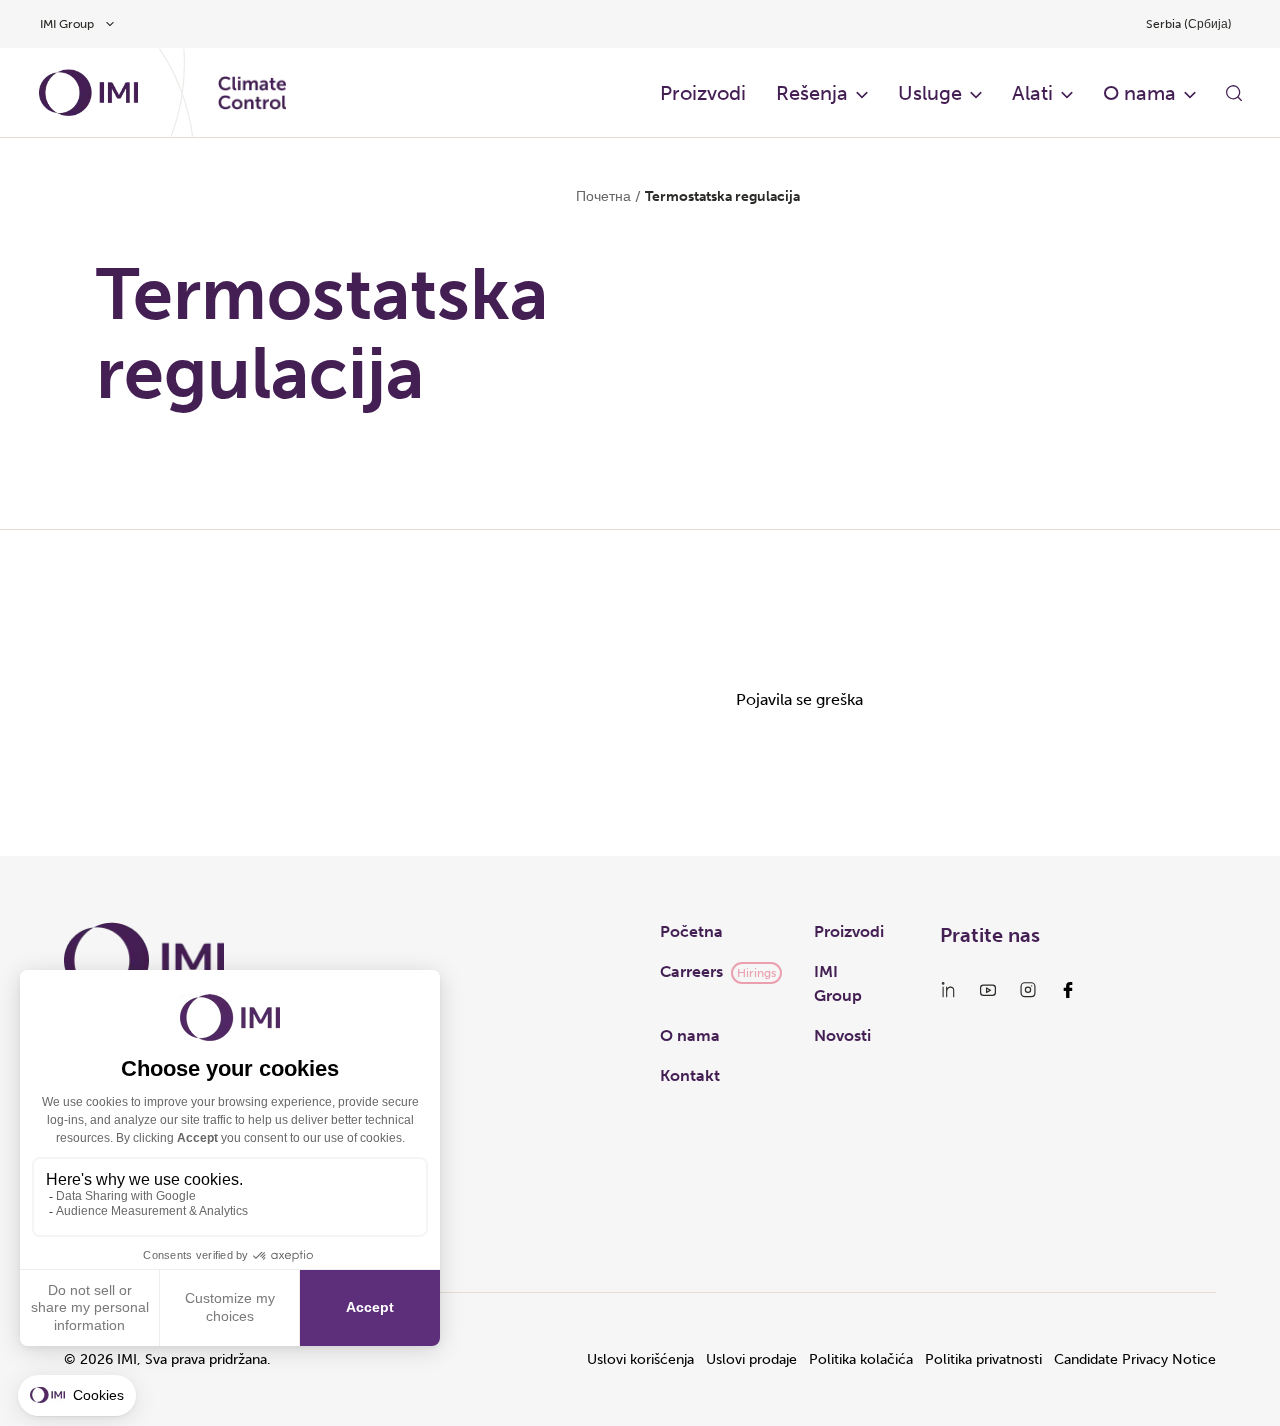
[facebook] (1068, 990)
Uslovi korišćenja (640, 1359)
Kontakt (690, 1075)
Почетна (603, 196)
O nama (1139, 93)
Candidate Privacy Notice (1135, 1359)
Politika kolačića (861, 1359)
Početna (691, 931)
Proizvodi (703, 93)
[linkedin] (948, 990)
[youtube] (988, 990)
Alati (1032, 93)
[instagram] (1028, 990)
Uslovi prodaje (751, 1359)
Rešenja (812, 93)
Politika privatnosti (983, 1359)
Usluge (930, 93)
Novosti (842, 1035)
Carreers (691, 971)
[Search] (1234, 93)
